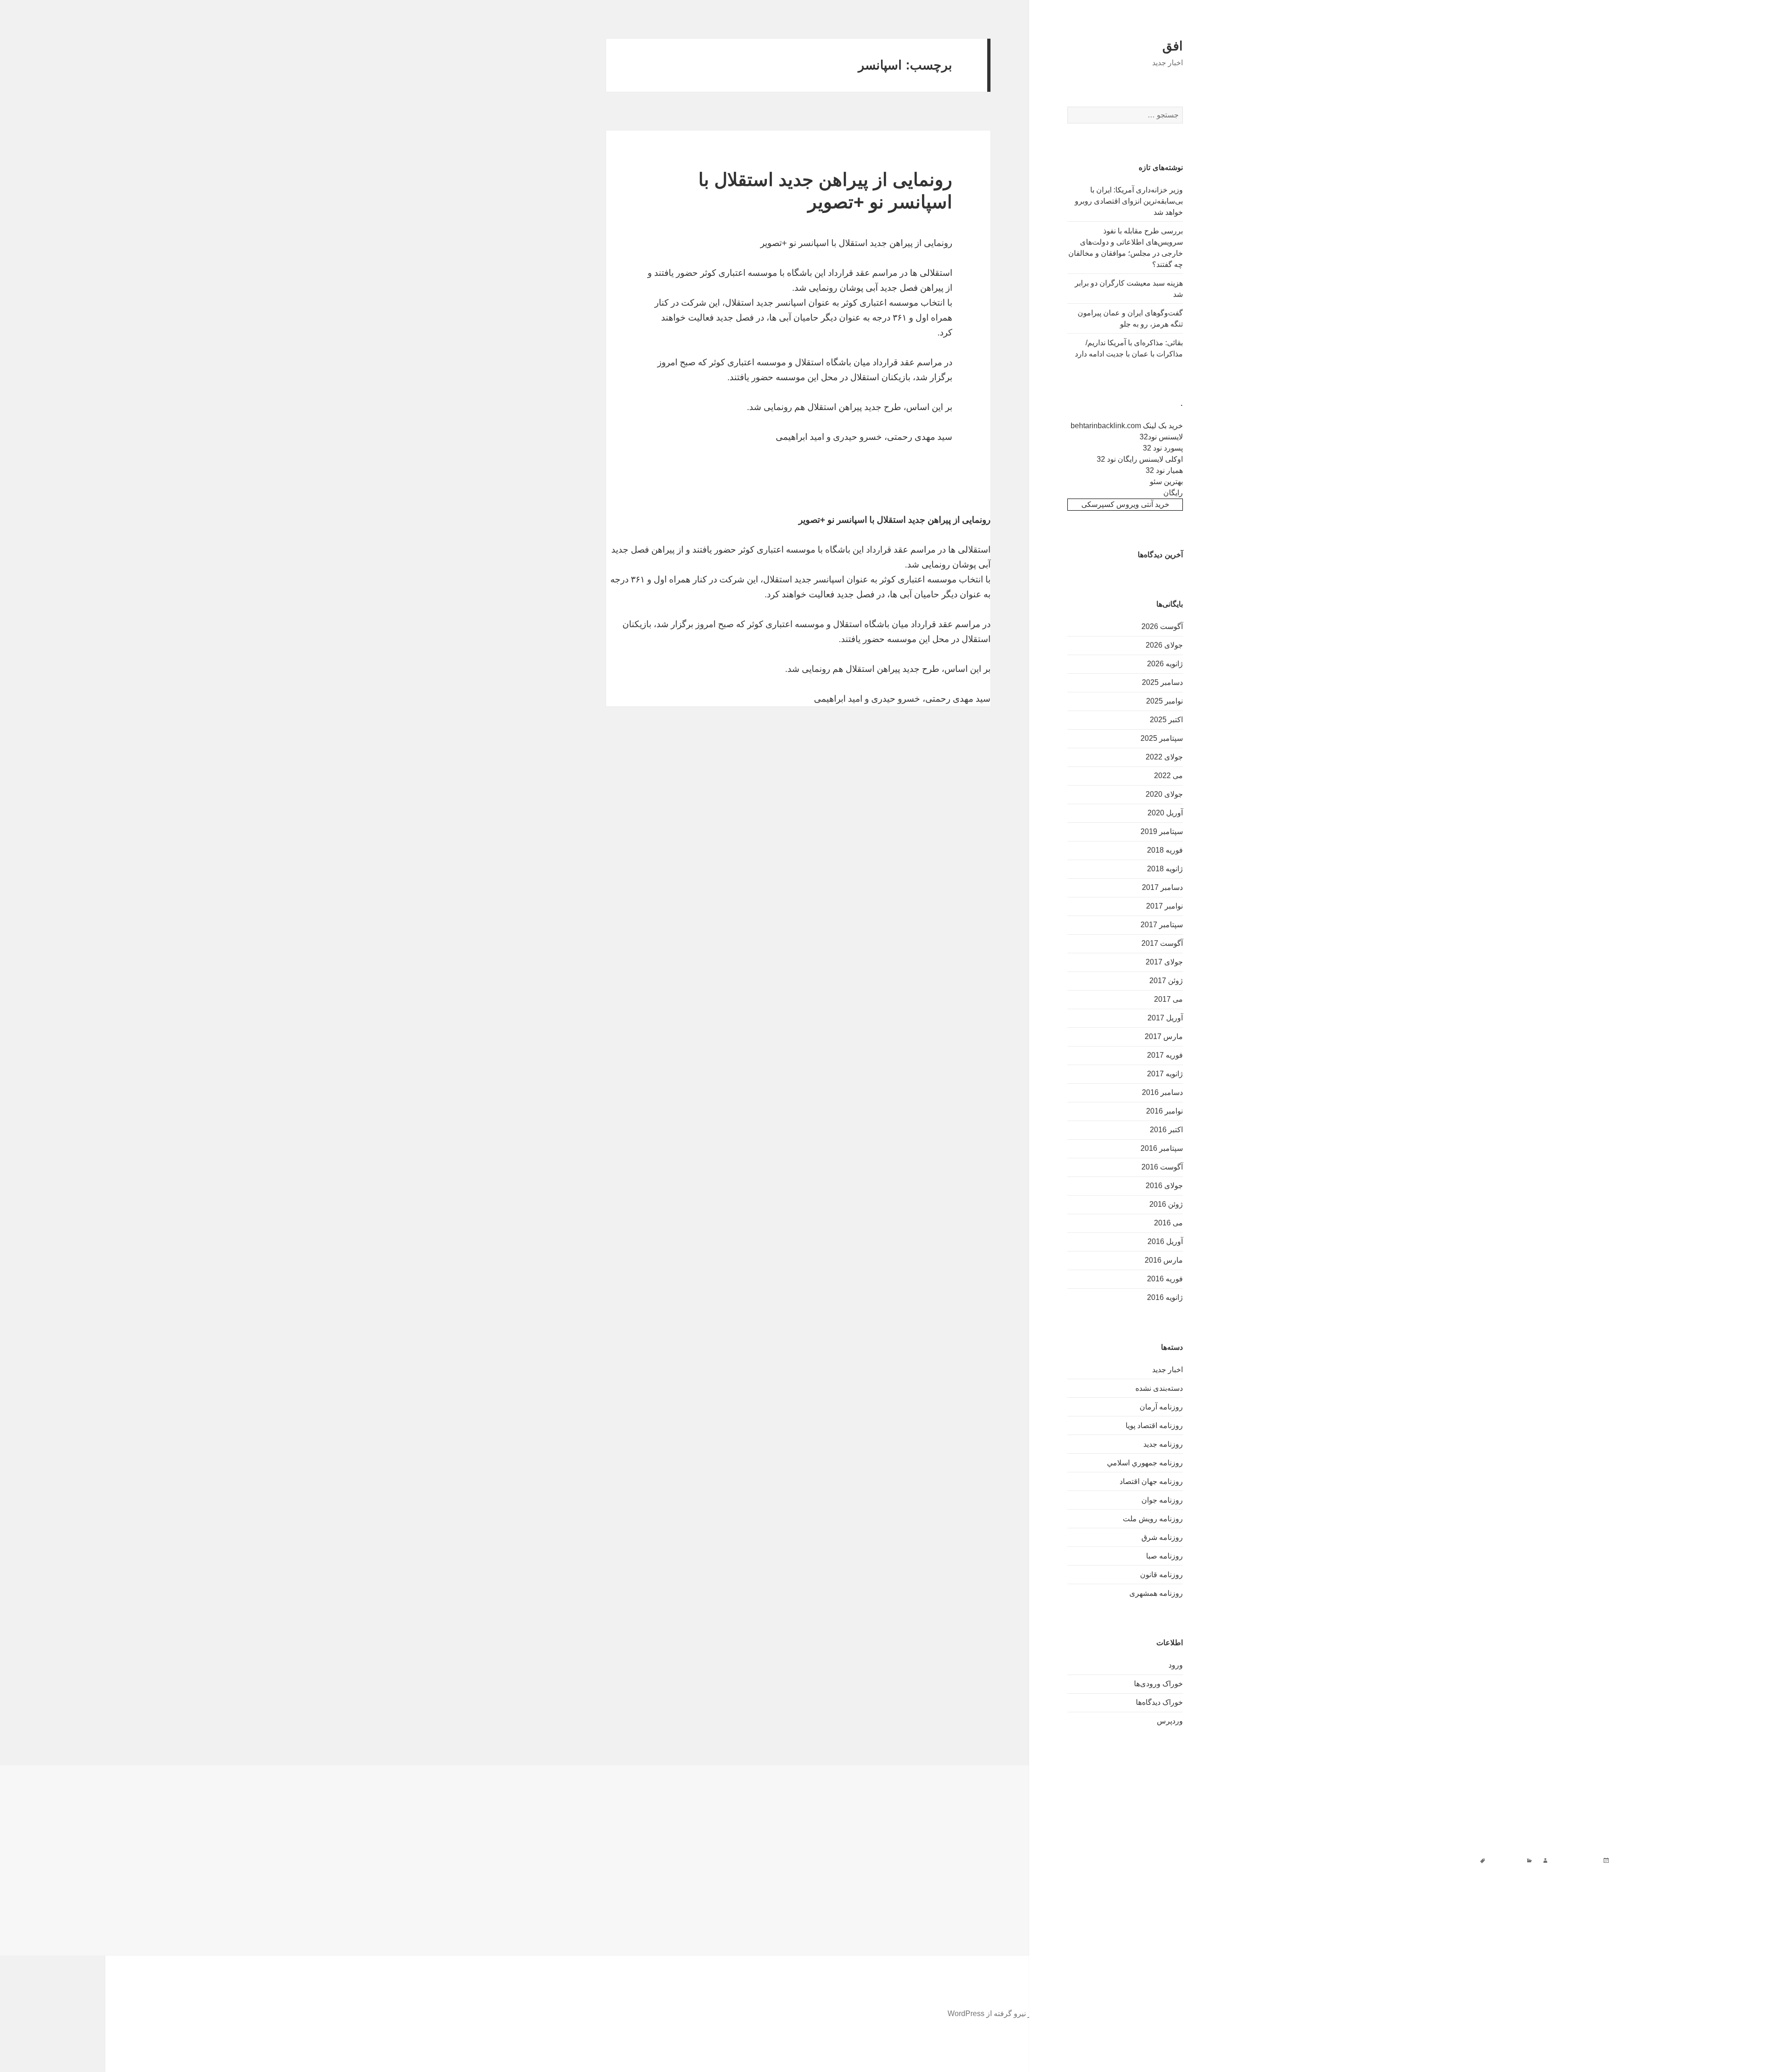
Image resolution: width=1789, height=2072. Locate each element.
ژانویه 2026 (1165, 664)
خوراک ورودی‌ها (1158, 1684)
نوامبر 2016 (1164, 1111)
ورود (1176, 1665)
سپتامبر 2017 (1162, 925)
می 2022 (1168, 776)
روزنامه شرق (1162, 1537)
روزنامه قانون (1161, 1575)
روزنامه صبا (1164, 1556)
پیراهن (1334, 1860)
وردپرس (1170, 1721)
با (1350, 1860)
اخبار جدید (1168, 1370)
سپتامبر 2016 (1162, 1148)
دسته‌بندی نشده (1159, 1388)
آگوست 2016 (1162, 1167)
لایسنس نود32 (1161, 437)
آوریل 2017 (1165, 1018)
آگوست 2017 (1162, 943)
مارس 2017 (1164, 1036)
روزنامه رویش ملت (1153, 1519)
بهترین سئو (1166, 482)
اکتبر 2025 (1166, 720)
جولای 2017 (1164, 962)
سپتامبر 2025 (1162, 738)
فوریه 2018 (1165, 850)
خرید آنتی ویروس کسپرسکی (1125, 504)
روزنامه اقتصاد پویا (1154, 1426)
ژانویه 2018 (1165, 869)
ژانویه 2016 (1165, 1297)
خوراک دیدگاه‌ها (1159, 1702)
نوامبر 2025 (1164, 701)
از (1431, 1860)
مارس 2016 (1164, 1260)
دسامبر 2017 (1162, 887)
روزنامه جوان (1162, 1500)
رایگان (1173, 493)
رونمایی (1213, 1860)
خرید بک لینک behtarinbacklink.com (1127, 426)
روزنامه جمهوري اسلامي (1145, 1463)
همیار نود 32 (1164, 470)
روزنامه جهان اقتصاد (1151, 1481)
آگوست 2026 (1162, 626)
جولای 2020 (1164, 794)
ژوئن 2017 (1166, 981)
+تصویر (1467, 1860)
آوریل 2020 (1165, 813)
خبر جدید (1290, 1860)
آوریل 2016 (1165, 1241)
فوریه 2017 (1165, 1055)
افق (1173, 46)
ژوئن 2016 (1166, 1204)
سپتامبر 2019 (1162, 831)
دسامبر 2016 (1162, 1092)
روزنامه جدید (1163, 1444)
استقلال (1383, 1860)
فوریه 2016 (1165, 1279)
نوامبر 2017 (1164, 906)
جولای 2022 (1164, 757)
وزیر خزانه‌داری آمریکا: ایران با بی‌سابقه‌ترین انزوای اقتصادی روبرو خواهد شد (1129, 201)
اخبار (1445, 1860)
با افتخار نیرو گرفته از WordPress (1000, 2014)
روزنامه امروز (1251, 1860)
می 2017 (1168, 999)
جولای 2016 (1164, 1186)
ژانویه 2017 (1165, 1074)
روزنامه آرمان (1161, 1407)
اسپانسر (1412, 1860)
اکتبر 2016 (1166, 1130)
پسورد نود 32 (1163, 448)
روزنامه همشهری (1156, 1593)
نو (1195, 1860)
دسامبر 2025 (1162, 682)
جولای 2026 (1164, 645)
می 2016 (1168, 1223)
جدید (1314, 1860)
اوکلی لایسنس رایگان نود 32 (1140, 459)
